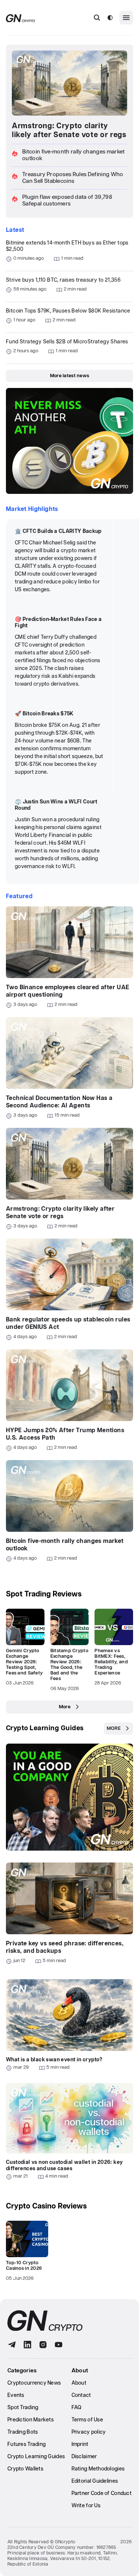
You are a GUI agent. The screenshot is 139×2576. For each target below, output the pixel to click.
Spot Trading (23, 2408)
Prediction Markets (31, 2420)
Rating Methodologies (98, 2469)
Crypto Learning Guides (45, 1728)
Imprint (80, 2444)
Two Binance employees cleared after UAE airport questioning (68, 991)
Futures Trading (27, 2444)
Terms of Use (87, 2420)
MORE (114, 1729)
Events (16, 2395)
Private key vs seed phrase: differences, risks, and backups (65, 1947)
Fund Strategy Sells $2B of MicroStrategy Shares (67, 342)
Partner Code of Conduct (102, 2494)
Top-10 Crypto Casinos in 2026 (24, 2266)
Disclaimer (84, 2457)
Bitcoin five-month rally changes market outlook (65, 1545)
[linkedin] (27, 2345)
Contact (81, 2395)
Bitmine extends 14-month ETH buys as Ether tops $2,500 (67, 246)
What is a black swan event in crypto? (54, 2060)
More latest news (69, 376)
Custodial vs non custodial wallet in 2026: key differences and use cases (64, 2166)
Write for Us (86, 2506)
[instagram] (43, 2345)
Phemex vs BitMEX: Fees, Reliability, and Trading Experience (111, 1662)
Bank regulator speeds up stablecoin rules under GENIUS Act (68, 1323)
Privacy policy (89, 2432)
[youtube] (59, 2345)
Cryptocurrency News (34, 2383)
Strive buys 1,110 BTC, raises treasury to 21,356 (63, 280)
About (79, 2383)
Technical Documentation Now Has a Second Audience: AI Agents (59, 1102)
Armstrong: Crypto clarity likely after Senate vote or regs (69, 130)
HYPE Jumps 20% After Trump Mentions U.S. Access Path (65, 1434)
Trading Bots (23, 2432)
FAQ (77, 2408)
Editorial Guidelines (95, 2481)
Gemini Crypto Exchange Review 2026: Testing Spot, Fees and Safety (24, 1662)
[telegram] (12, 2345)
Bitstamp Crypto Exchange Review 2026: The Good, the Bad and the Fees (69, 1665)
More (65, 1707)
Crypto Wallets (25, 2469)
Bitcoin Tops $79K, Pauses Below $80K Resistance (68, 311)
